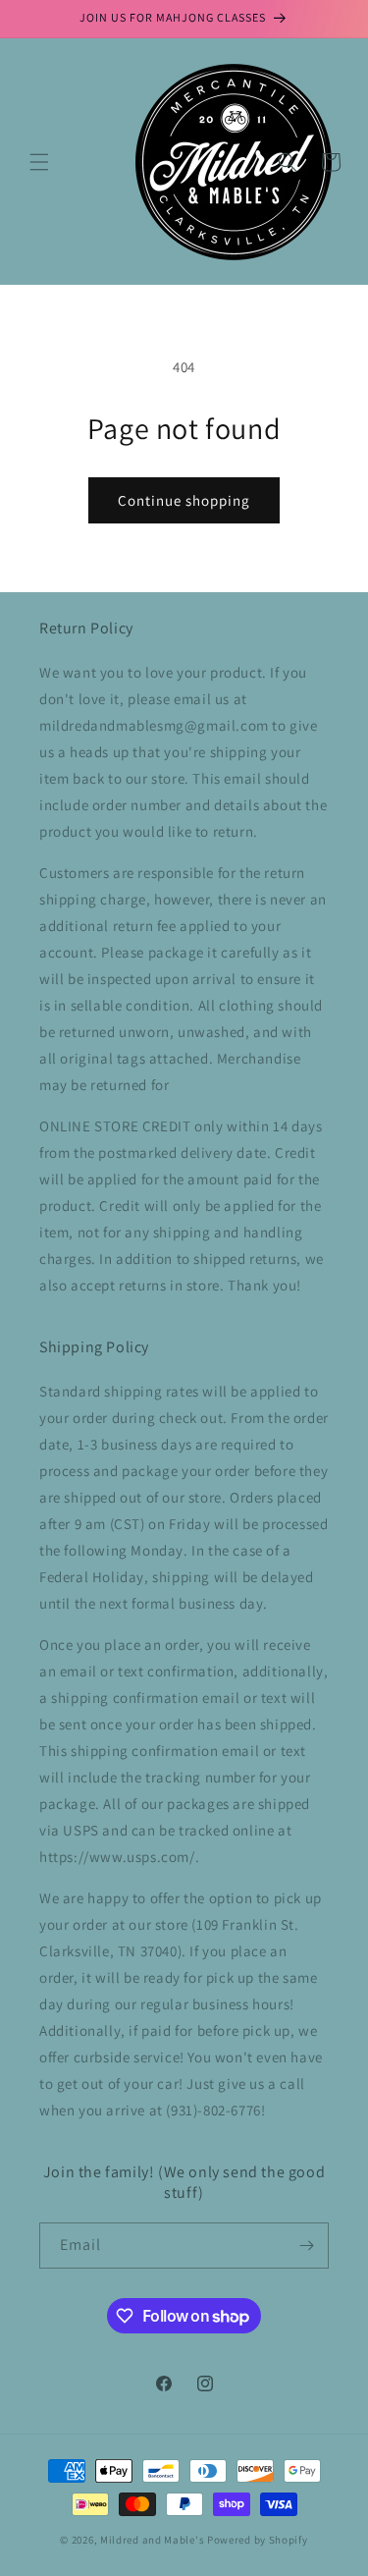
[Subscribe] (306, 2246)
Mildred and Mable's (154, 2540)
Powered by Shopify (258, 2540)
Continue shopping (184, 500)
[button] (39, 162)
